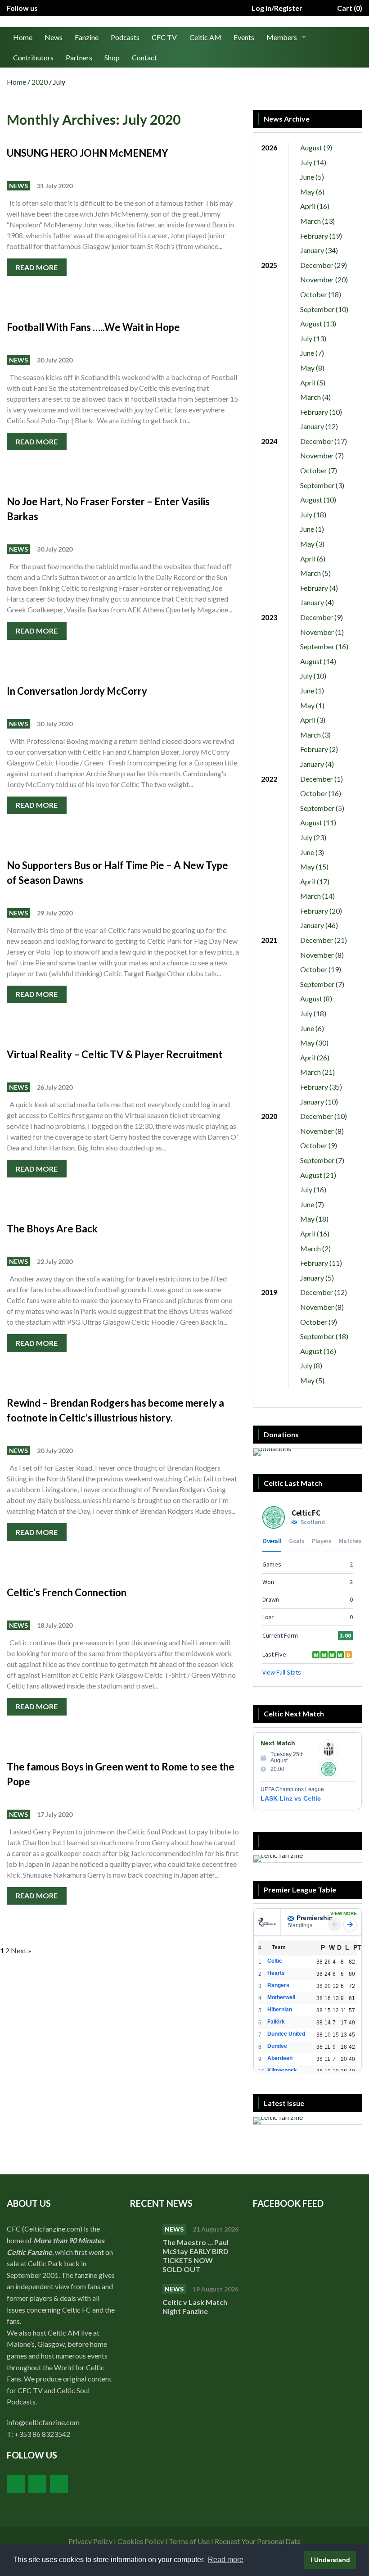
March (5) (315, 573)
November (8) (322, 955)
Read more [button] (226, 2560)
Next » (21, 1950)
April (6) (313, 559)
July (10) (313, 676)
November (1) (322, 632)
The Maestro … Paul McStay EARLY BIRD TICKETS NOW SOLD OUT (196, 2256)
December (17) (324, 441)
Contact (144, 57)
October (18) (321, 294)
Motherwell (281, 1997)
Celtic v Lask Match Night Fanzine (195, 2307)
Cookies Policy (141, 2541)
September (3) (322, 485)
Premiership (315, 1918)
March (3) (315, 735)
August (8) (316, 998)
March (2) (315, 1248)
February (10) (321, 412)
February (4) (319, 588)
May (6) (312, 192)
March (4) (315, 397)
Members (282, 37)
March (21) (317, 1072)
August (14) (318, 661)
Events (244, 37)
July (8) (311, 1365)
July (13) (313, 338)
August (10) (318, 500)
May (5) (312, 1380)
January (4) (317, 602)
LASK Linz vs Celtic (291, 1798)
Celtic (275, 1961)
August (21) (318, 1175)
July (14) (313, 162)
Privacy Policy (90, 2541)
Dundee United (286, 2034)
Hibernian (280, 2010)
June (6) (312, 1028)
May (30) (314, 1043)
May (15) (314, 867)
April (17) (315, 881)
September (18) (324, 1336)
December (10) (324, 1116)
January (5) (317, 1278)
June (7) (312, 353)
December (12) (324, 1292)
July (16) (313, 1189)
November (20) (324, 279)
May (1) (312, 705)
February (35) (321, 1087)
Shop (112, 57)
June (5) (312, 177)
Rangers (278, 1985)
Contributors (33, 57)
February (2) (319, 749)
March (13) (317, 221)
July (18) (313, 514)
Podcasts (125, 37)
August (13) (318, 324)
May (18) (314, 1219)
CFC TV (164, 37)
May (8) (312, 368)
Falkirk (276, 2022)
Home (23, 37)
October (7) (319, 470)
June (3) (312, 852)
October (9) (319, 1145)
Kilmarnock (282, 2070)
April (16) (315, 206)
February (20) (321, 911)
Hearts (276, 1973)
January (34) (319, 250)
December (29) (324, 265)
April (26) (315, 1057)
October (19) (321, 969)
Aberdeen (280, 2058)
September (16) (324, 646)
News (54, 37)
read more (37, 267)
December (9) (322, 617)
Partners (79, 57)
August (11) (318, 822)
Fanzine (87, 37)
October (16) (321, 793)
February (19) (321, 236)
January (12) (319, 426)
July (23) (313, 837)
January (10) (319, 1102)
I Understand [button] (330, 2560)
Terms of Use (189, 2541)
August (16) (318, 1351)
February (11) (321, 1263)
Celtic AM (205, 37)
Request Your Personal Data (258, 2541)
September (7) (322, 984)
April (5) (313, 383)
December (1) (322, 779)
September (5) (322, 808)
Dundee (277, 2046)
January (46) (319, 925)
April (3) (313, 720)
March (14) (317, 896)
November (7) (322, 455)
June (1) (312, 529)
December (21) (324, 940)
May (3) (312, 544)
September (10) (324, 309)
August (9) (316, 147)
